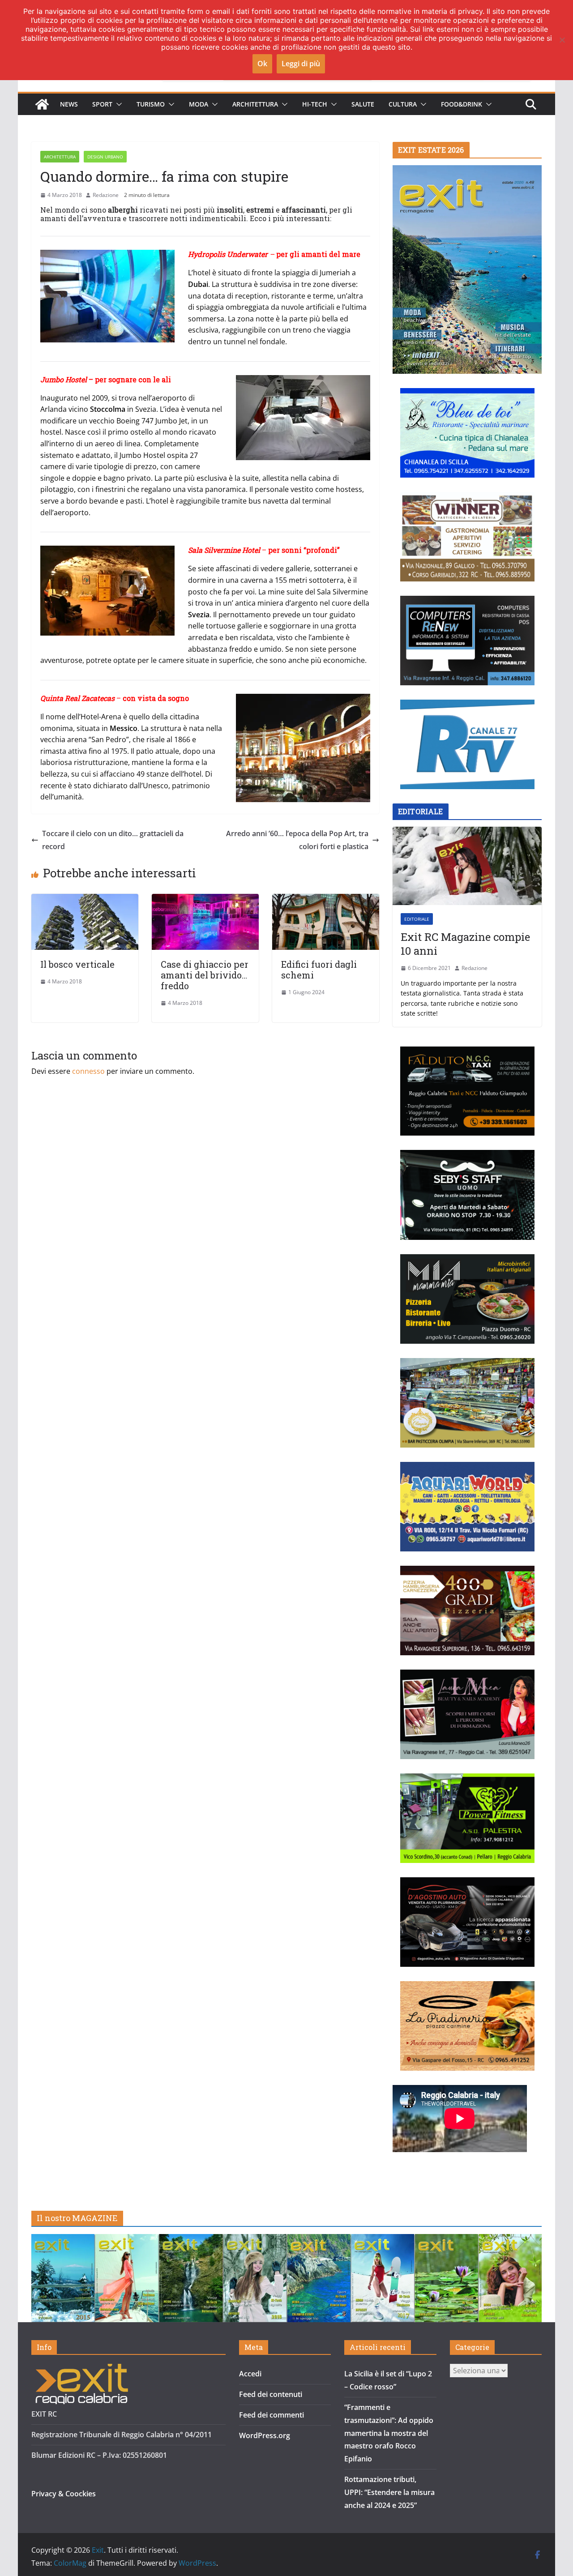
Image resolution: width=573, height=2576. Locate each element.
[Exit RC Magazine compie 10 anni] (467, 866)
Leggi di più (301, 64)
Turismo (151, 104)
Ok (262, 64)
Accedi (250, 2374)
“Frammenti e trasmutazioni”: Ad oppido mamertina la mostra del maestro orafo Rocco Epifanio (389, 2433)
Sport (102, 104)
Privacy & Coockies (64, 2494)
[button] (117, 104)
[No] (562, 40)
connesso (88, 1071)
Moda (199, 104)
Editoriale (417, 919)
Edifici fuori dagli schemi (319, 970)
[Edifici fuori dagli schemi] (326, 900)
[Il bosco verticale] (85, 900)
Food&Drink (462, 104)
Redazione (106, 195)
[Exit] (42, 104)
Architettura (255, 104)
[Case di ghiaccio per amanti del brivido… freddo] (205, 900)
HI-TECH (315, 104)
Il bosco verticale (77, 964)
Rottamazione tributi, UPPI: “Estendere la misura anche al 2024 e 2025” (389, 2492)
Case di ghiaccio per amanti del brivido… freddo (205, 975)
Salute (363, 104)
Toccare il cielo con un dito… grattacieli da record (113, 840)
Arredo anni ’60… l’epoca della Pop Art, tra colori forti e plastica (297, 840)
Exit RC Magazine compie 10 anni (465, 944)
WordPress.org (265, 2435)
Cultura (403, 104)
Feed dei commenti (272, 2415)
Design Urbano (105, 157)
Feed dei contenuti (271, 2394)
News (69, 104)
